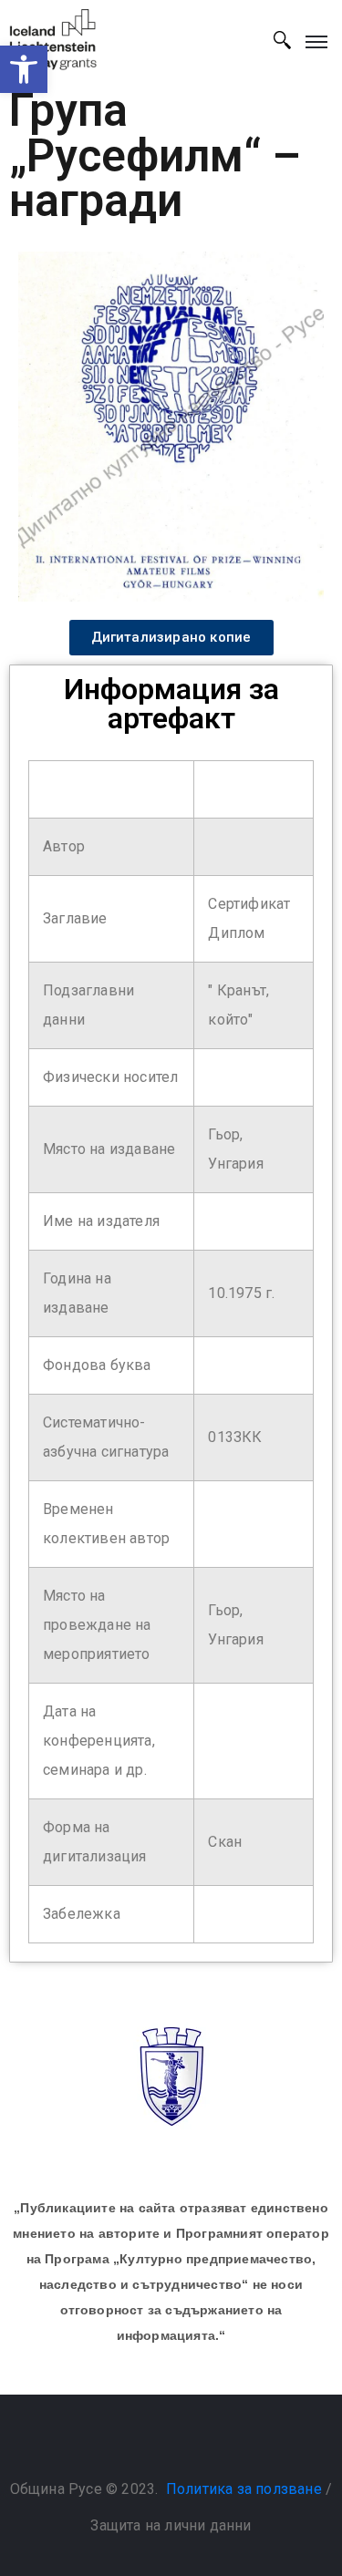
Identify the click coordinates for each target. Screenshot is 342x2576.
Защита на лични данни (171, 2525)
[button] (24, 69)
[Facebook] (152, 2443)
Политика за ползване (244, 2489)
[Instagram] (190, 2443)
